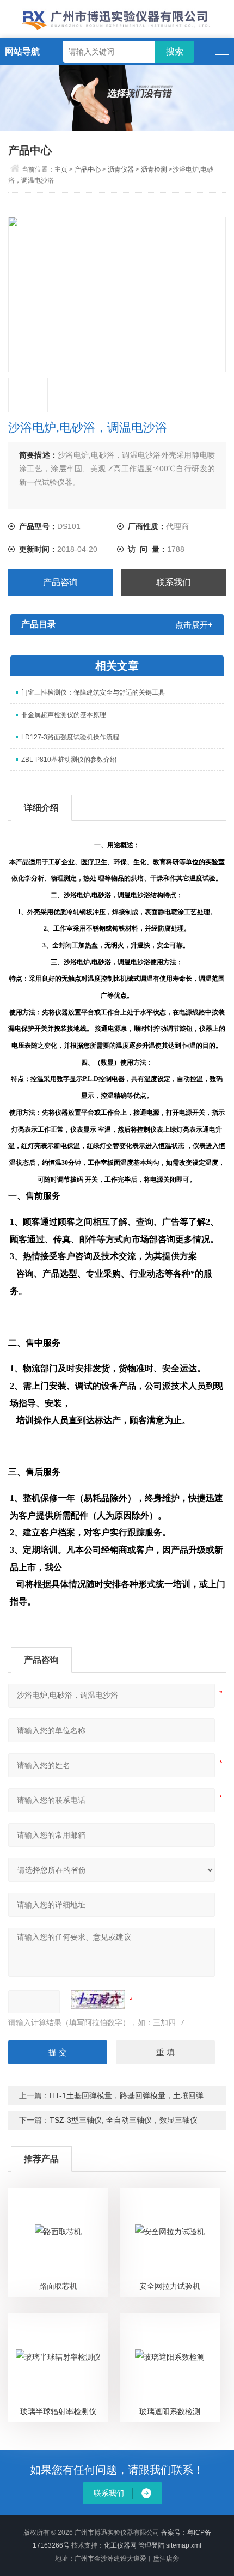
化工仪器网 (120, 2545)
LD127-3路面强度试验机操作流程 (70, 737)
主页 (61, 169)
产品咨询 (60, 582)
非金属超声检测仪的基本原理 (64, 715)
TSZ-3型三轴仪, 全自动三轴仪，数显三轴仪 (124, 2120)
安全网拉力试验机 (170, 2286)
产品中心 (88, 169)
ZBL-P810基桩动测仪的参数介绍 (69, 760)
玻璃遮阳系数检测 (170, 2411)
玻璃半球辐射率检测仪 (58, 2411)
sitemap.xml (184, 2545)
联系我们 (174, 582)
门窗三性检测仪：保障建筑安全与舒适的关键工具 (93, 692)
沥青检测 (154, 169)
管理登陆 (151, 2545)
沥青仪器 (121, 169)
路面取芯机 (58, 2286)
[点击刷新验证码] (98, 2000)
